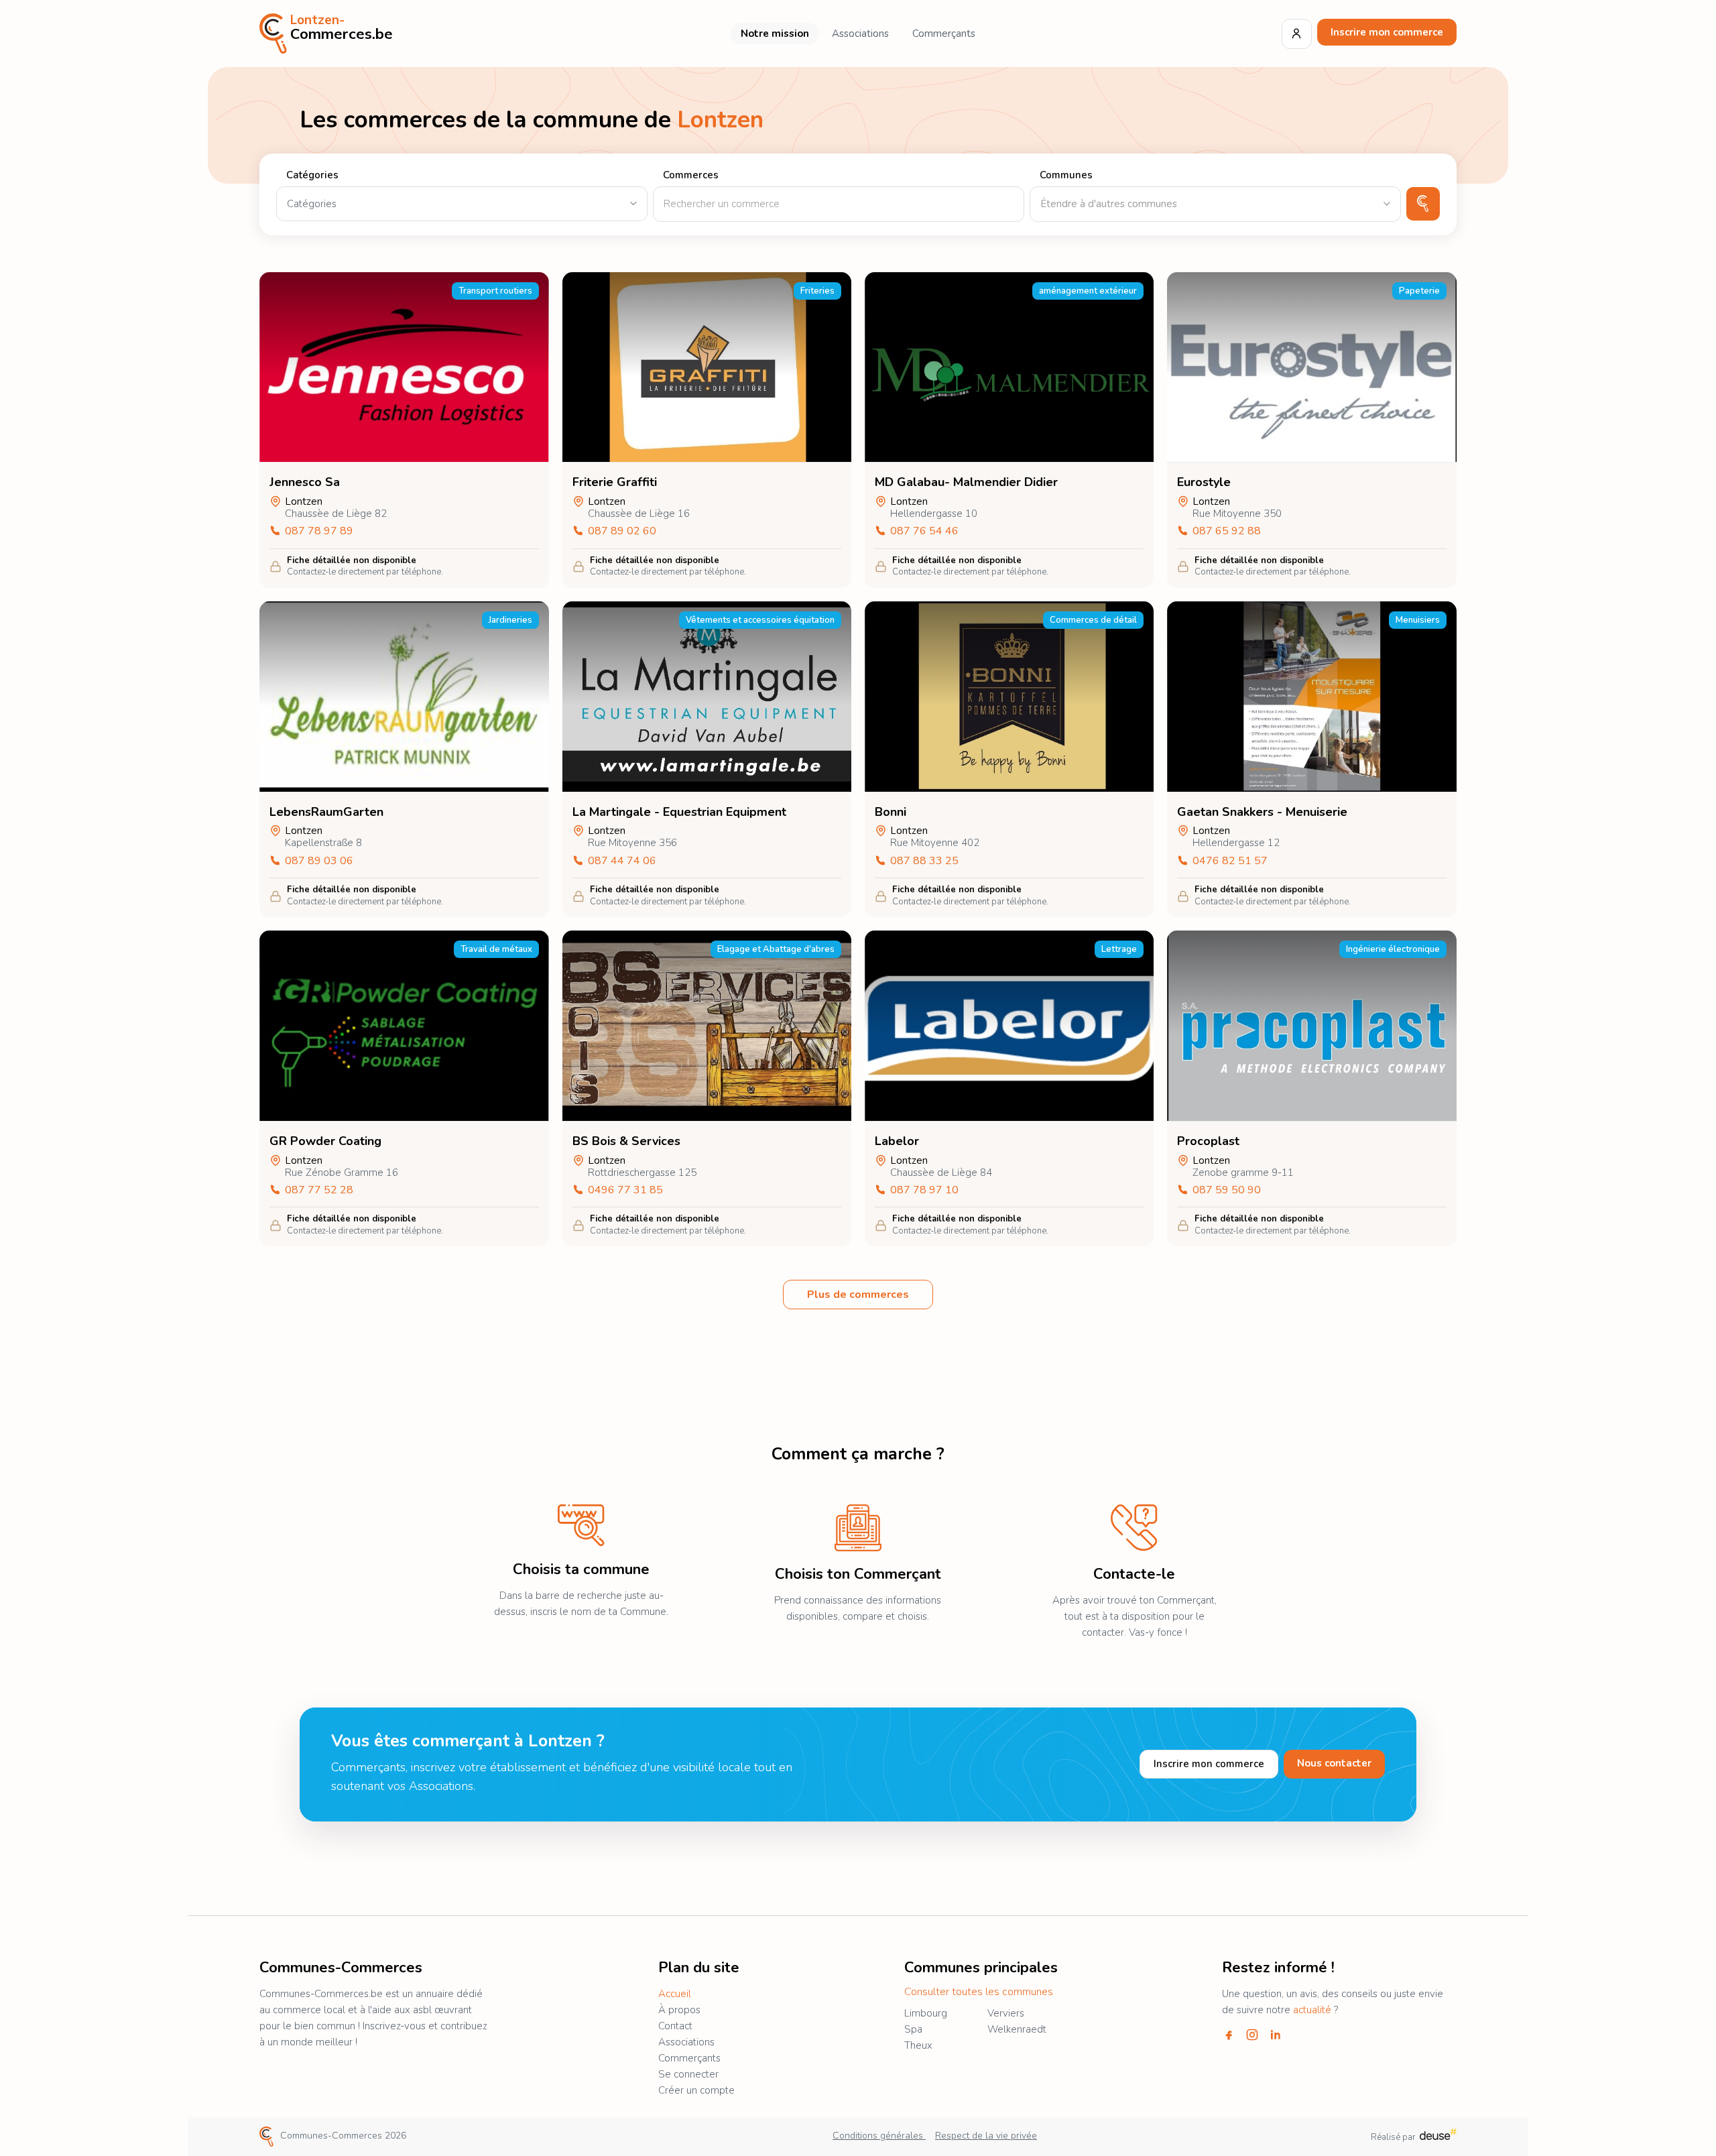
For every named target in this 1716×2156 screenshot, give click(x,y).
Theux (918, 2045)
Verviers (1006, 2013)
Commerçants (944, 34)
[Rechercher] (1423, 204)
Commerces (691, 175)
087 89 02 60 (622, 531)
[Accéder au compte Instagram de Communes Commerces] (1252, 2035)
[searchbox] (1215, 204)
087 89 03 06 (319, 861)
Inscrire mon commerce (1387, 32)
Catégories (312, 175)
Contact (675, 2026)
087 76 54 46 (924, 531)
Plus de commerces (858, 1295)
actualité (1312, 2010)
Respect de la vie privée (986, 2136)
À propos (679, 2010)
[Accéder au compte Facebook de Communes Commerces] (1229, 2035)
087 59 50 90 (1227, 1190)
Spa (913, 2029)
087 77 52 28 (319, 1190)
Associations (860, 34)
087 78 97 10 (924, 1190)
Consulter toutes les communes (979, 1992)
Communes (1066, 175)
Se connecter (688, 2074)
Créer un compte (696, 2090)
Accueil (675, 1994)
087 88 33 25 (924, 861)
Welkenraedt (1017, 2029)
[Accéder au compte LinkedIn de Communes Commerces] (1276, 2035)
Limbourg (926, 2013)
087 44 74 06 (622, 861)
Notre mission (775, 34)
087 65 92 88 (1227, 531)
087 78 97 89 (319, 531)
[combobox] (1215, 204)
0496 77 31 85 (625, 1190)
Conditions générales (879, 2136)
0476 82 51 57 (1230, 861)
